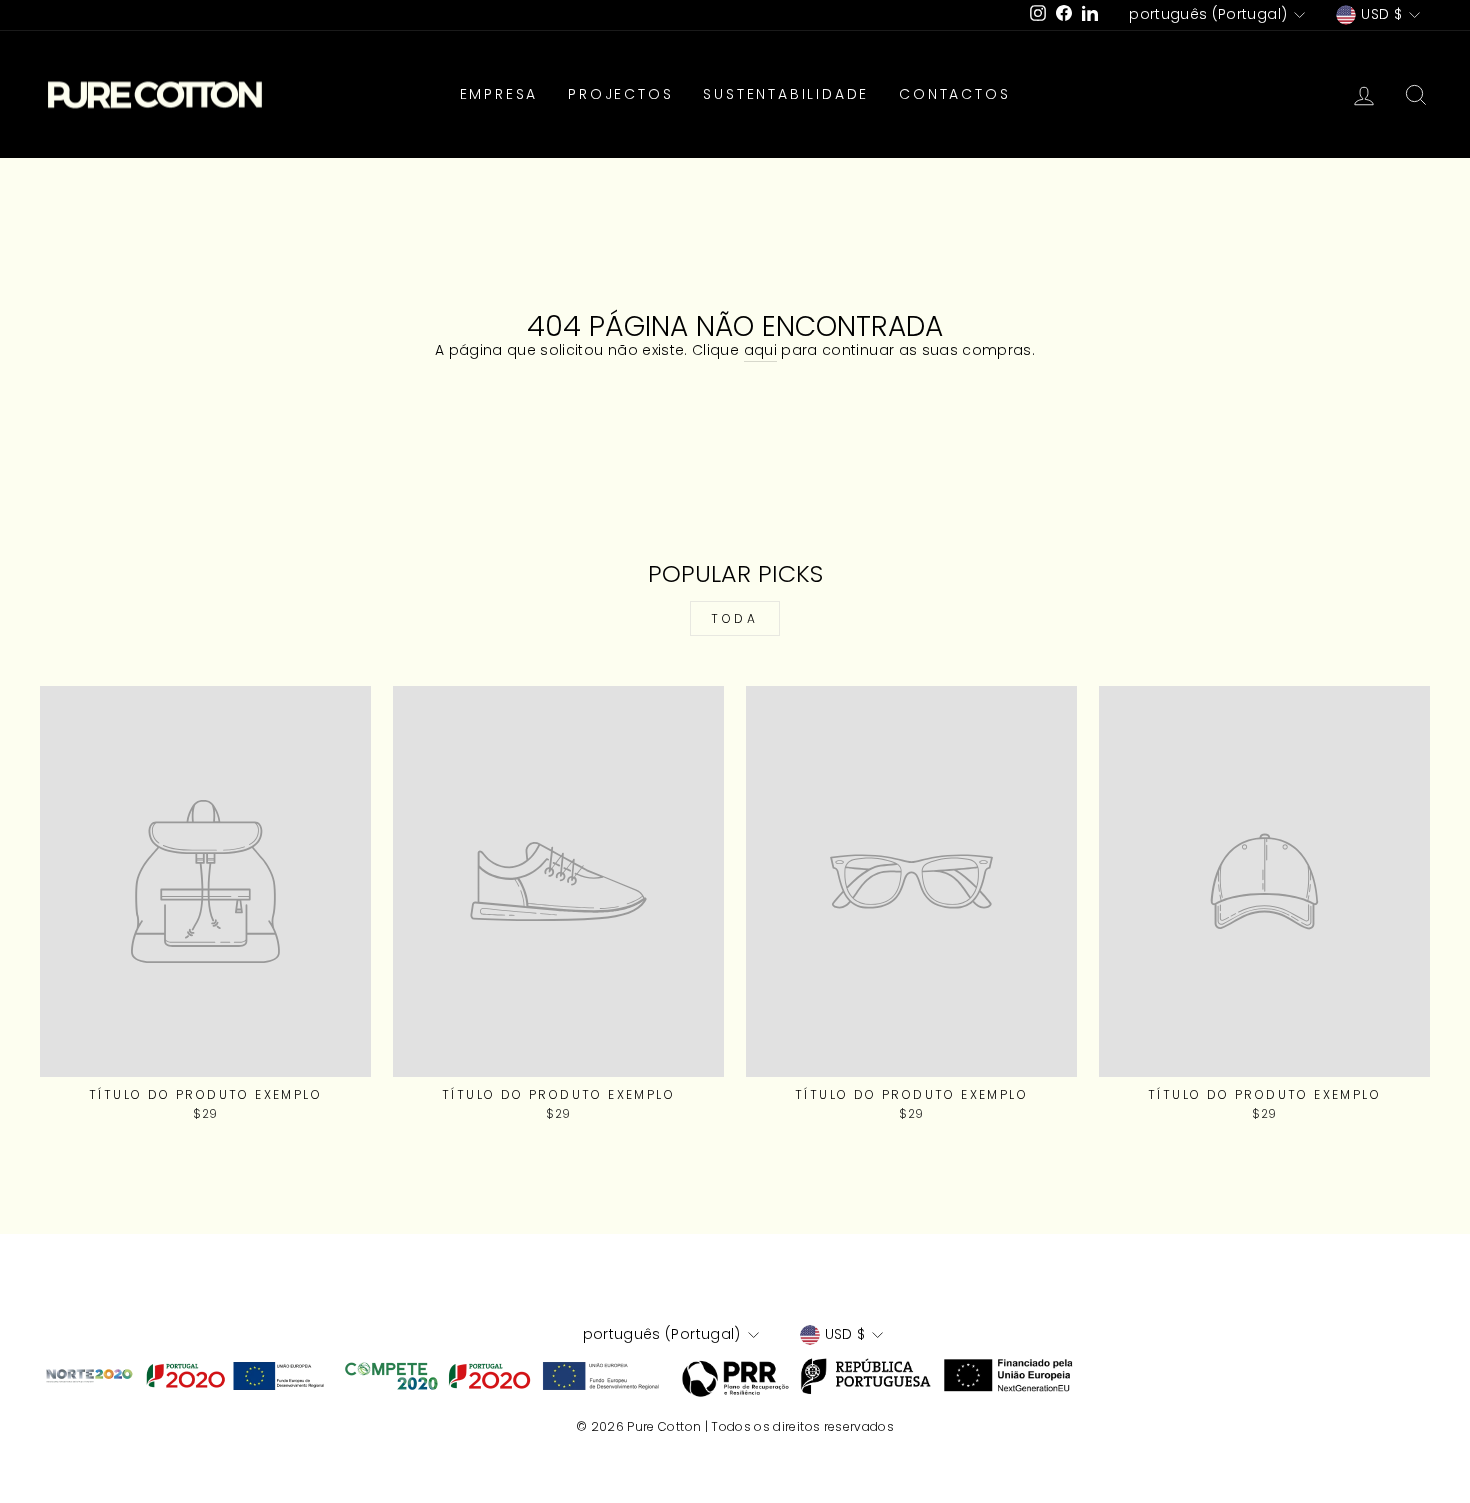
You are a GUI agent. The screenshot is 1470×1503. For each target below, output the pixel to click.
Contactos (954, 94)
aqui (760, 350)
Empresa (499, 94)
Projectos (620, 94)
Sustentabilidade (786, 94)
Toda (734, 618)
